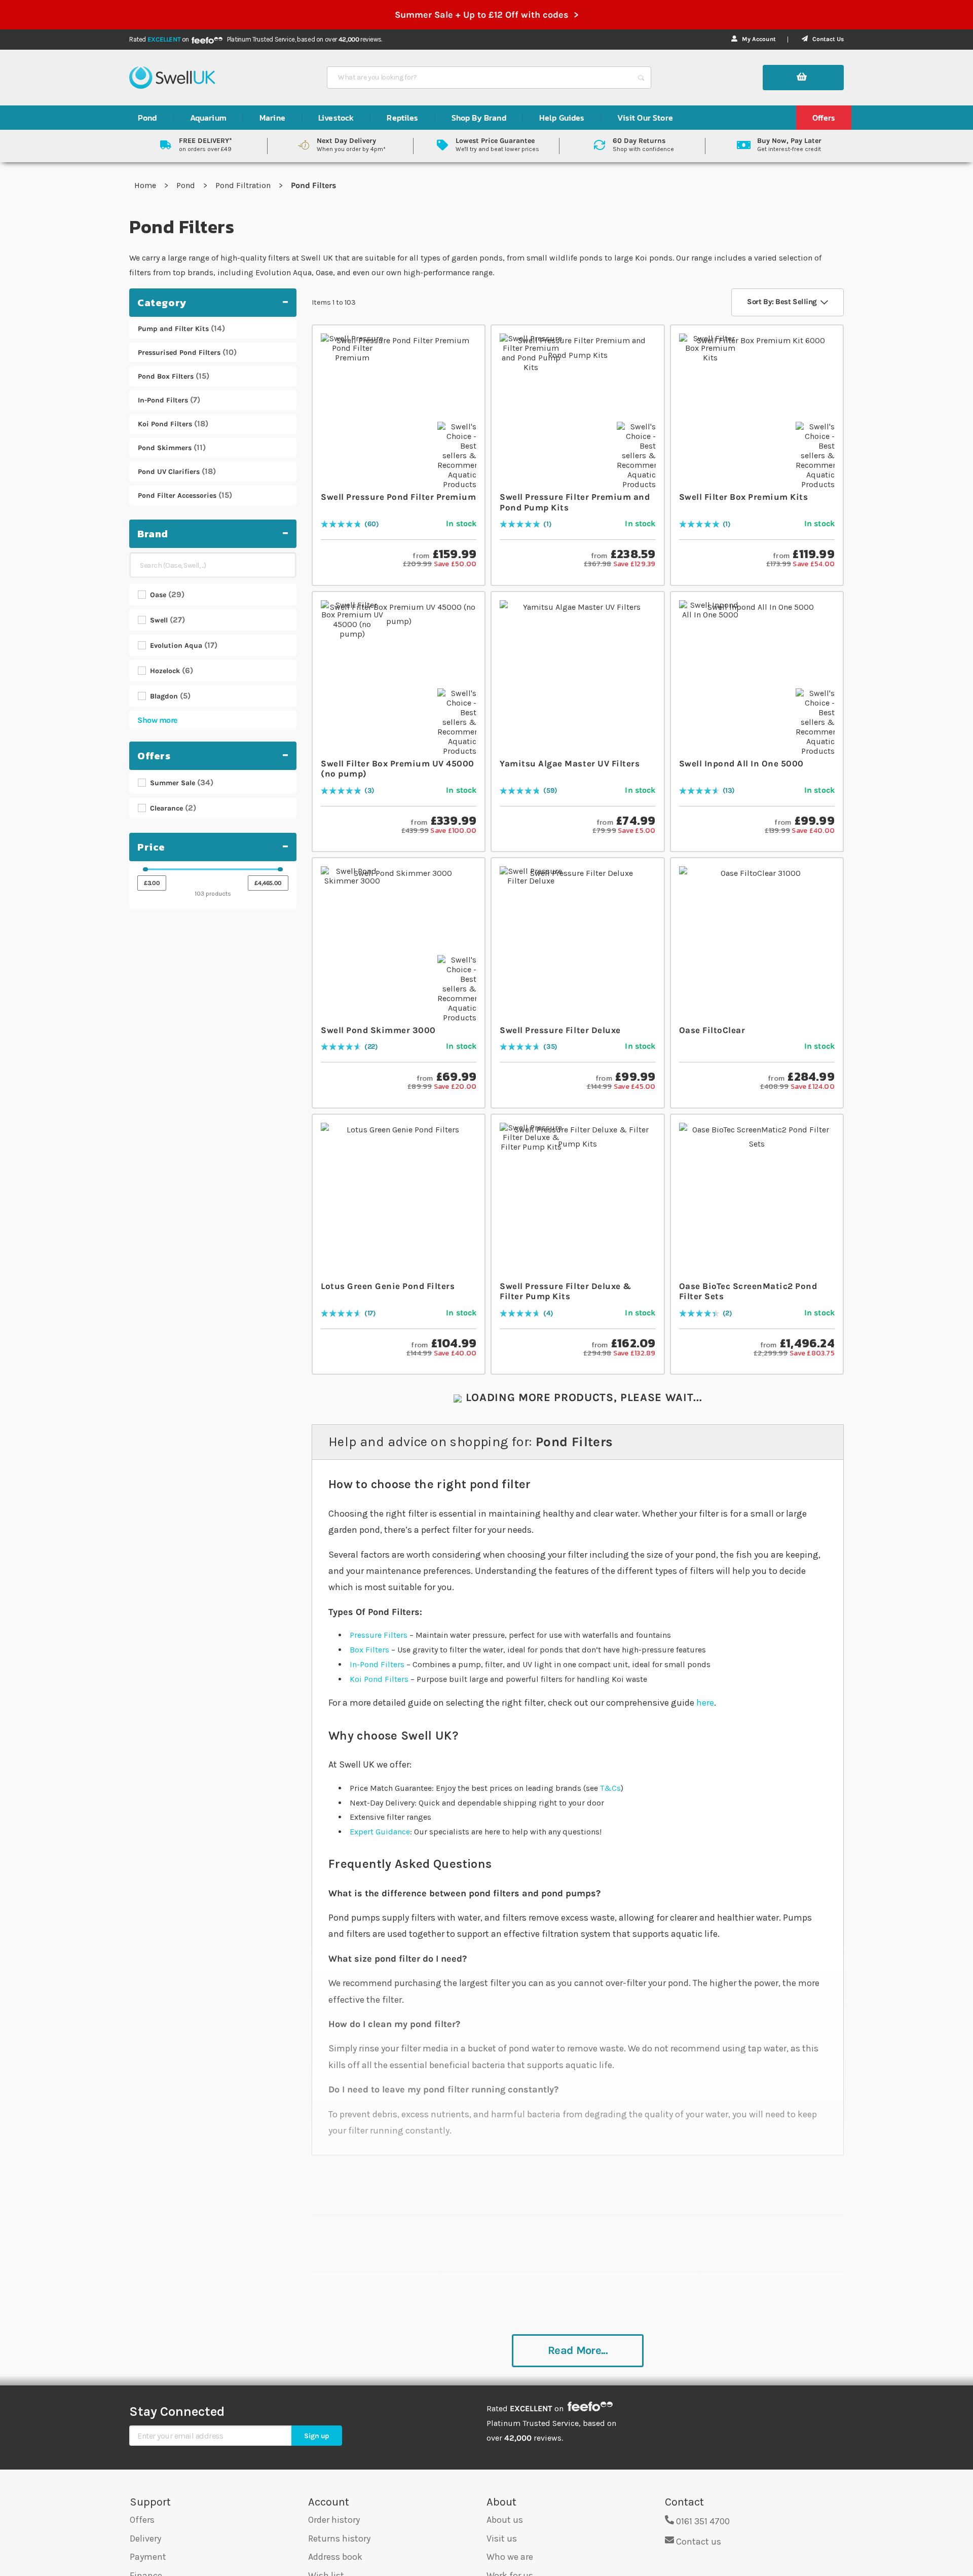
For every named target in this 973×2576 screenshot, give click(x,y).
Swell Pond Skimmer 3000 (378, 1030)
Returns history (339, 2538)
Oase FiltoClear (712, 1030)
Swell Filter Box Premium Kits (744, 497)
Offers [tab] (154, 756)
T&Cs (610, 1788)
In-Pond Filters (377, 1664)
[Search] (641, 78)
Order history (334, 2520)
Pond (187, 185)
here (705, 1703)
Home (146, 185)
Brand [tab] (153, 534)
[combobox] (480, 78)
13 (728, 791)
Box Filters (369, 1650)
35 (550, 1047)
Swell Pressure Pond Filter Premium (398, 497)
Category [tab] (162, 303)
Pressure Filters (379, 1635)
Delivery (145, 2538)
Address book (335, 2557)
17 (370, 1314)
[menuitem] (147, 118)
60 (372, 524)
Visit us (502, 2538)
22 (371, 1047)
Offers (142, 2520)
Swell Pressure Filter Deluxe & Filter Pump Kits (565, 1291)
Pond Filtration (244, 185)
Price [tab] (151, 847)
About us (505, 2520)
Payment (148, 2557)
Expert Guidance (380, 1832)
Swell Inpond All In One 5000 (741, 763)
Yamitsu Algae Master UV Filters (570, 763)
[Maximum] (280, 869)
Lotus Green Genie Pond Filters (388, 1286)
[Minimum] (145, 869)
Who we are (510, 2557)
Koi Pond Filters (379, 1679)
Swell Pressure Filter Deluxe (560, 1030)
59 (550, 791)
